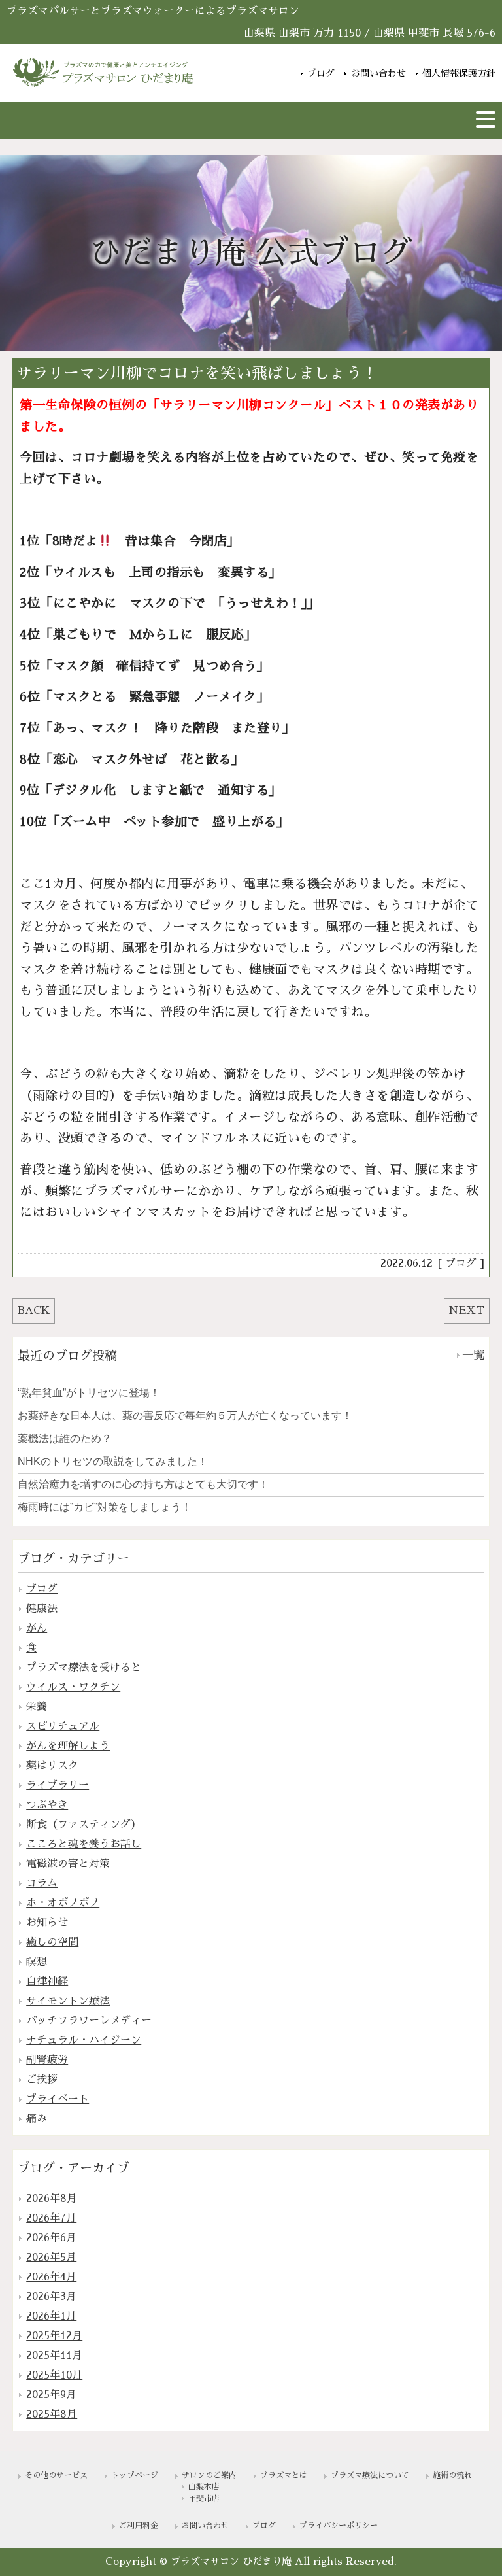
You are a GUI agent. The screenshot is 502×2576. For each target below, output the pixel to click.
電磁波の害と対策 (68, 1864)
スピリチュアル (63, 1726)
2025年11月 (54, 2356)
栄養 (37, 1707)
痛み (37, 2119)
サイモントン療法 (68, 2001)
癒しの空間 (52, 1942)
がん (37, 1628)
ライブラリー (58, 1785)
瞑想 (37, 1962)
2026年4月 (51, 2277)
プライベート (58, 2099)
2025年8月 (52, 2414)
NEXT (466, 1311)
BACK (34, 1311)
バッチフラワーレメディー (89, 2021)
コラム (42, 1883)
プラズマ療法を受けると (84, 1668)
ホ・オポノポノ (63, 1903)
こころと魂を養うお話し (84, 1844)
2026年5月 (51, 2258)
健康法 (42, 1609)
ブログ (321, 73)
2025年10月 (54, 2375)
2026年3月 (51, 2297)
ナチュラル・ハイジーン (84, 2040)
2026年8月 (52, 2199)
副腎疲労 (47, 2060)
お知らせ (47, 1923)
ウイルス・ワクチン (73, 1687)
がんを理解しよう (68, 1746)
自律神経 (47, 1982)
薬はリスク (52, 1766)
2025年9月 (51, 2395)
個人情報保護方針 (459, 73)
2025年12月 (54, 2336)
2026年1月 (51, 2316)
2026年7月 (51, 2218)
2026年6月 (51, 2238)
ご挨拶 (42, 2080)
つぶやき (47, 1805)
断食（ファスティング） (84, 1825)
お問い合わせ (378, 73)
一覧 (473, 1355)
